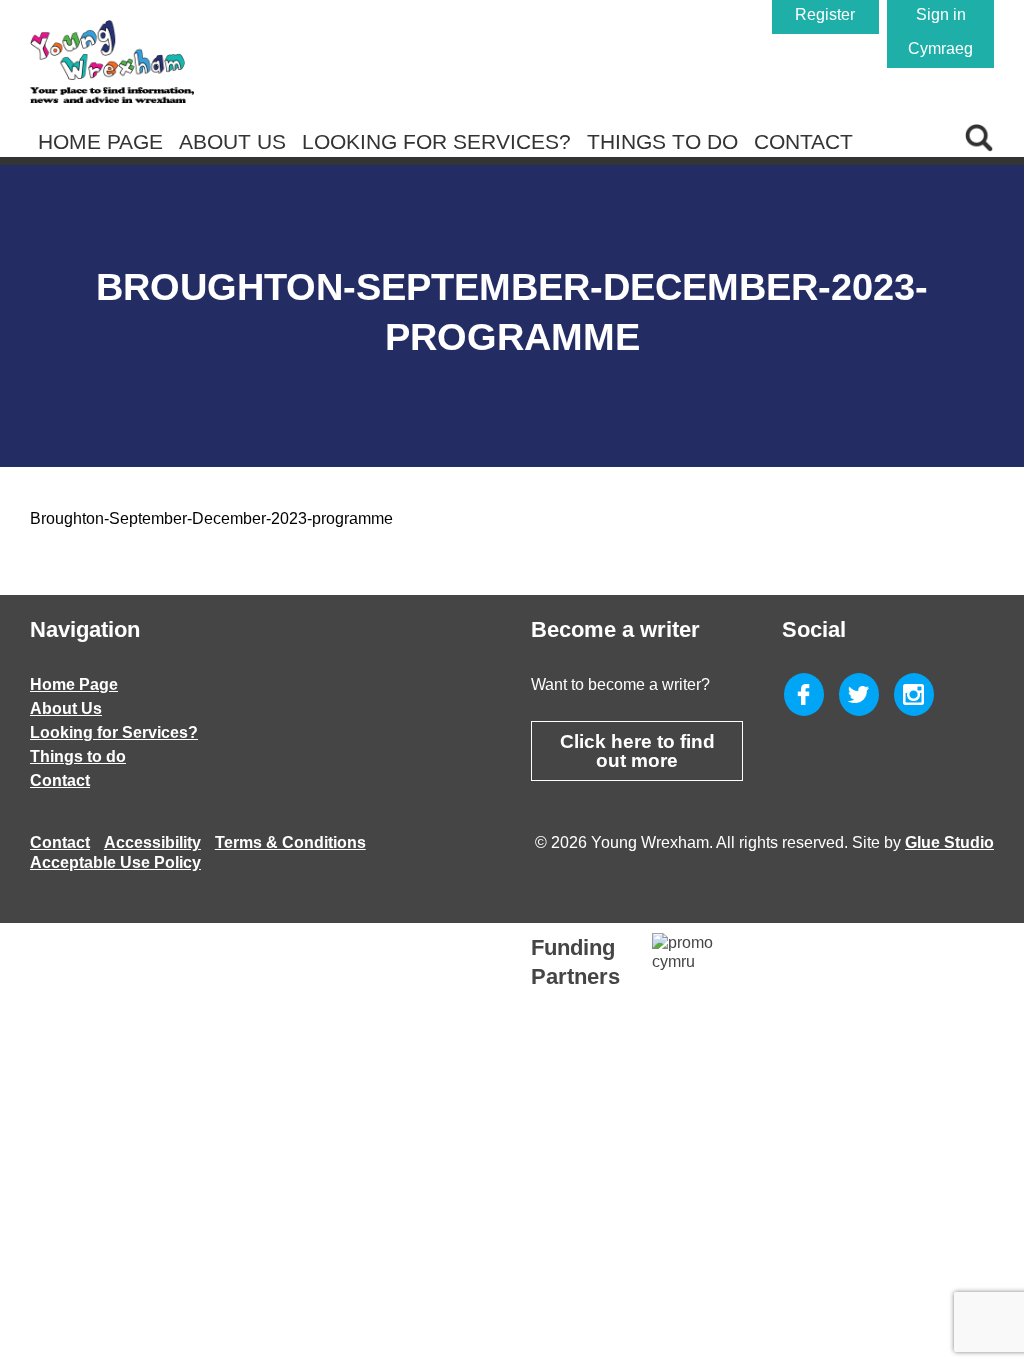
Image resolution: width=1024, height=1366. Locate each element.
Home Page (100, 141)
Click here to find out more (637, 751)
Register (825, 14)
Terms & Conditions (290, 842)
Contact (803, 141)
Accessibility (152, 842)
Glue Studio (949, 842)
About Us (232, 141)
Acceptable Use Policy (115, 862)
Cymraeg (940, 48)
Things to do (662, 141)
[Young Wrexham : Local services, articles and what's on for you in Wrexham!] (112, 61)
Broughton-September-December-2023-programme (211, 518)
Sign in (941, 14)
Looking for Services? (436, 141)
